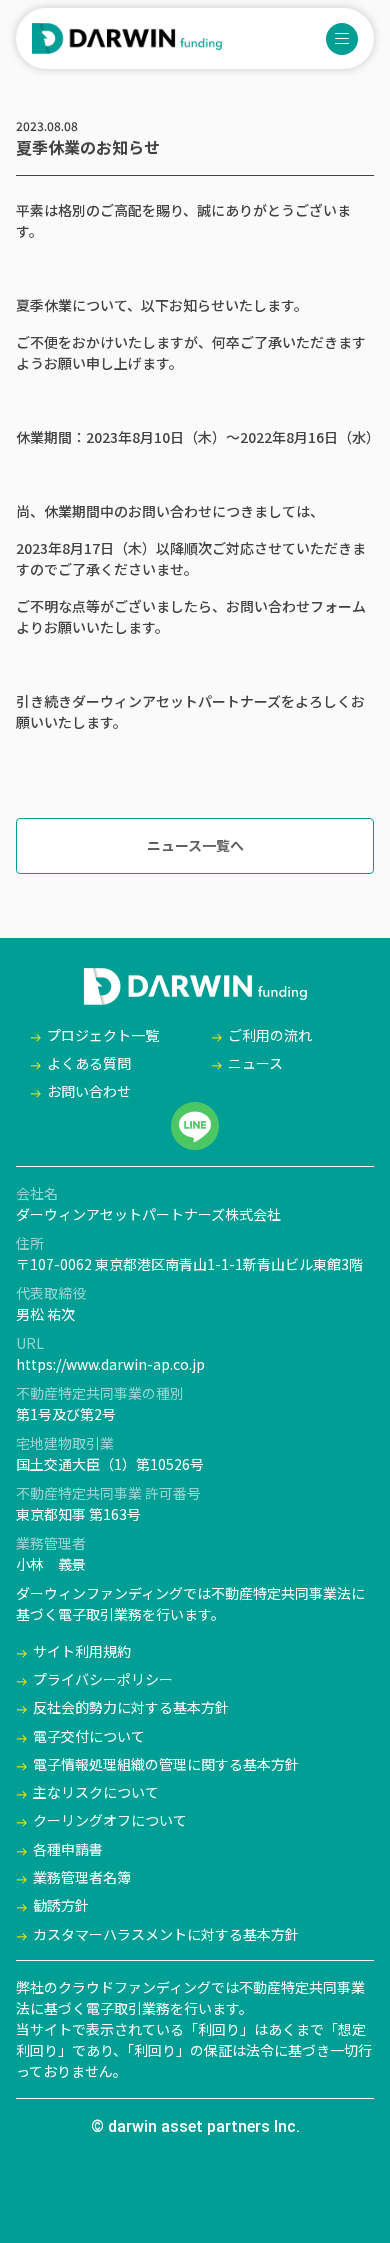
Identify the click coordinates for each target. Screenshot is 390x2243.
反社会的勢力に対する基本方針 (131, 1707)
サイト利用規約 (82, 1651)
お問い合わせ (89, 1091)
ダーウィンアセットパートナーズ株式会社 (148, 1214)
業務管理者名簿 (82, 1877)
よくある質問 (89, 1063)
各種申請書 (68, 1849)
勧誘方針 (61, 1905)
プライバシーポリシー (103, 1679)
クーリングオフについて (110, 1820)
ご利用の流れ (270, 1035)
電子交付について (89, 1736)
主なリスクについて (96, 1792)
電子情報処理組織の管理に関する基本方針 (166, 1764)
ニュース (255, 1063)
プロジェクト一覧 (103, 1035)
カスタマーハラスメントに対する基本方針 (166, 1934)
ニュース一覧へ (195, 845)
